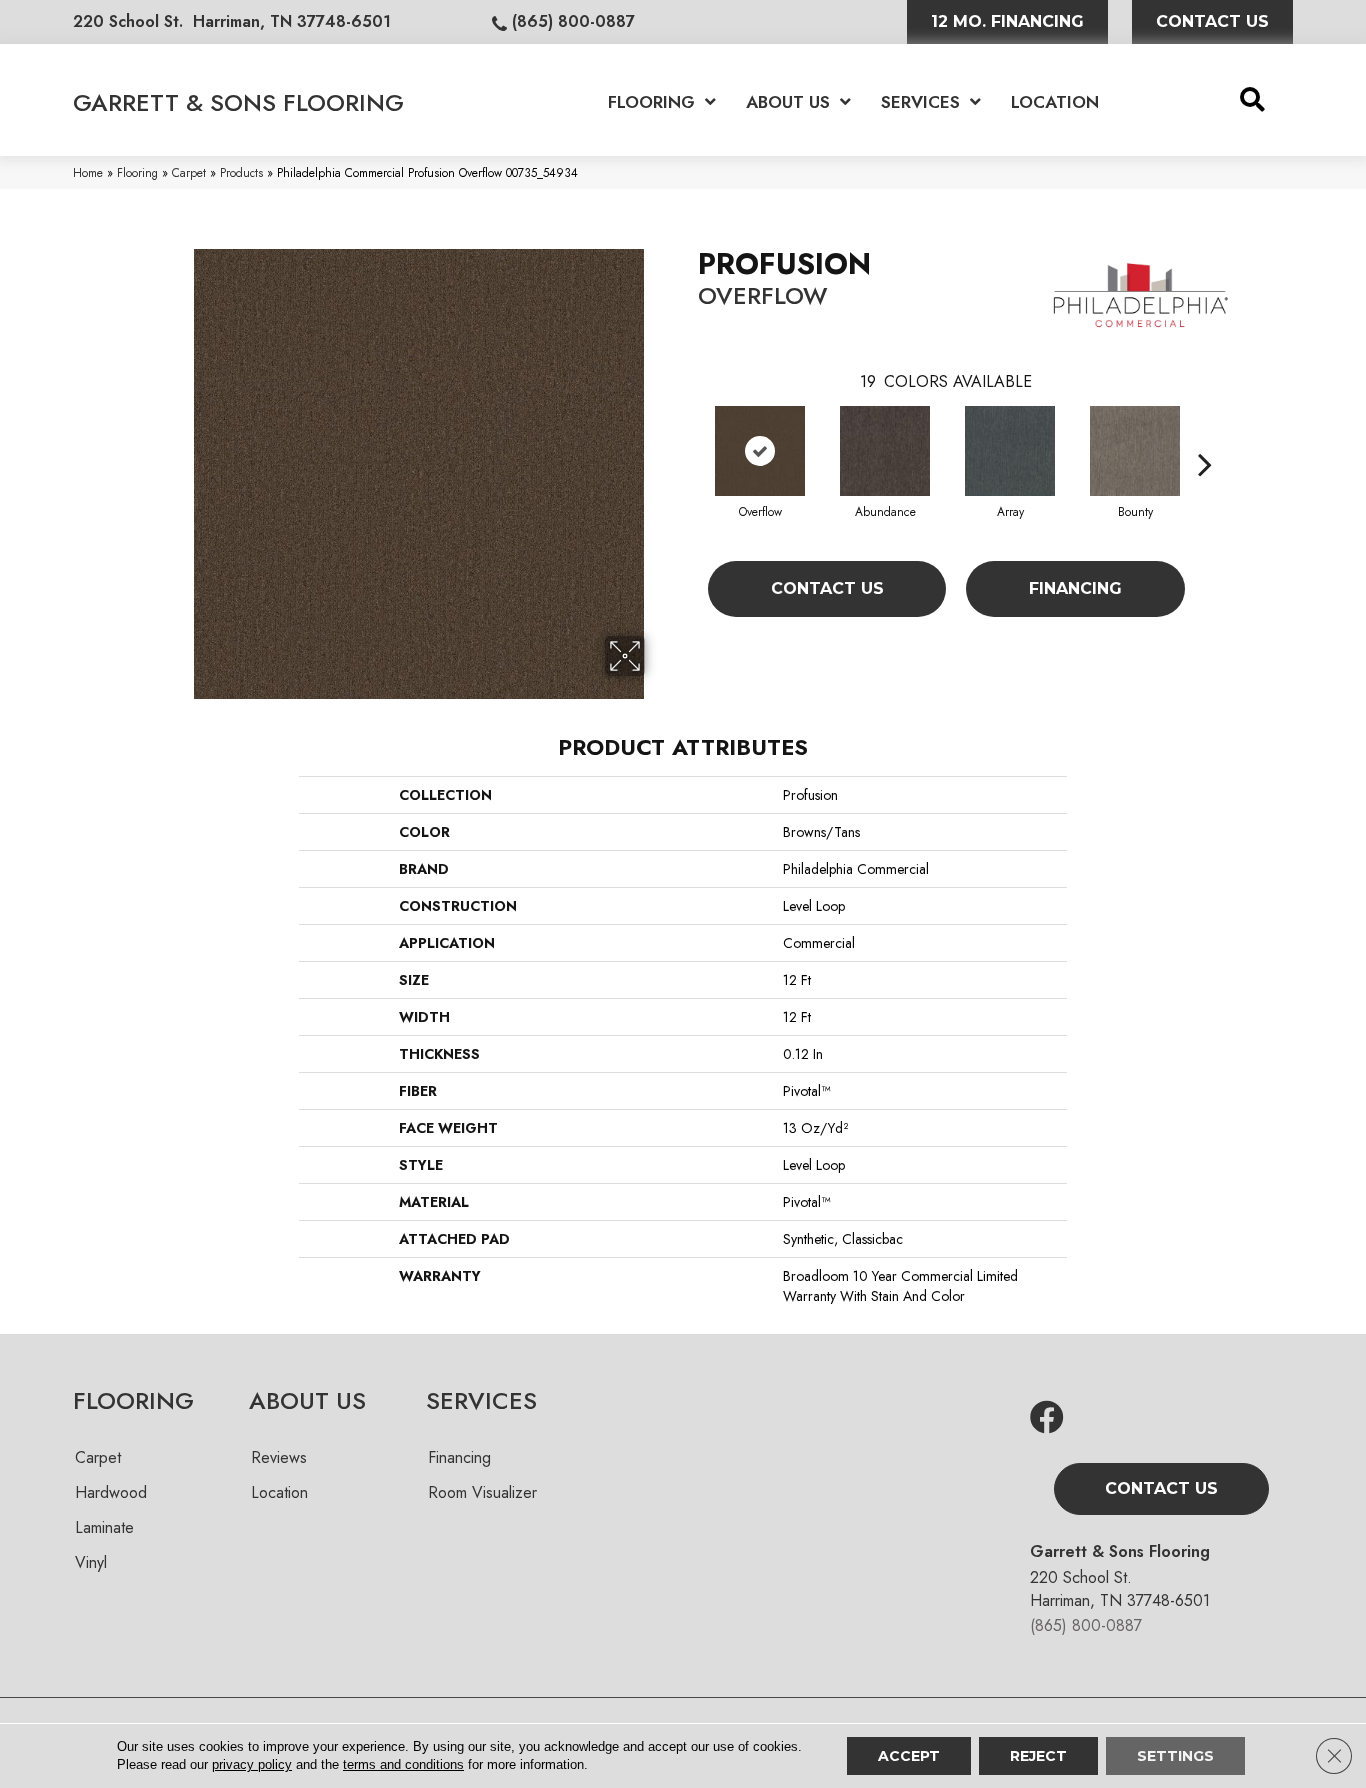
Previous (688, 434)
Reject (1038, 1756)
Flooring (137, 172)
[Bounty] (1135, 451)
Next (1205, 434)
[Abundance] (885, 451)
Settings (1175, 1756)
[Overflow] (760, 451)
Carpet (189, 172)
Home (88, 172)
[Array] (1010, 451)
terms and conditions (403, 1764)
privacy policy (252, 1764)
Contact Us (827, 588)
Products (241, 172)
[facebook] (1047, 1418)
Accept (909, 1756)
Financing (1075, 588)
